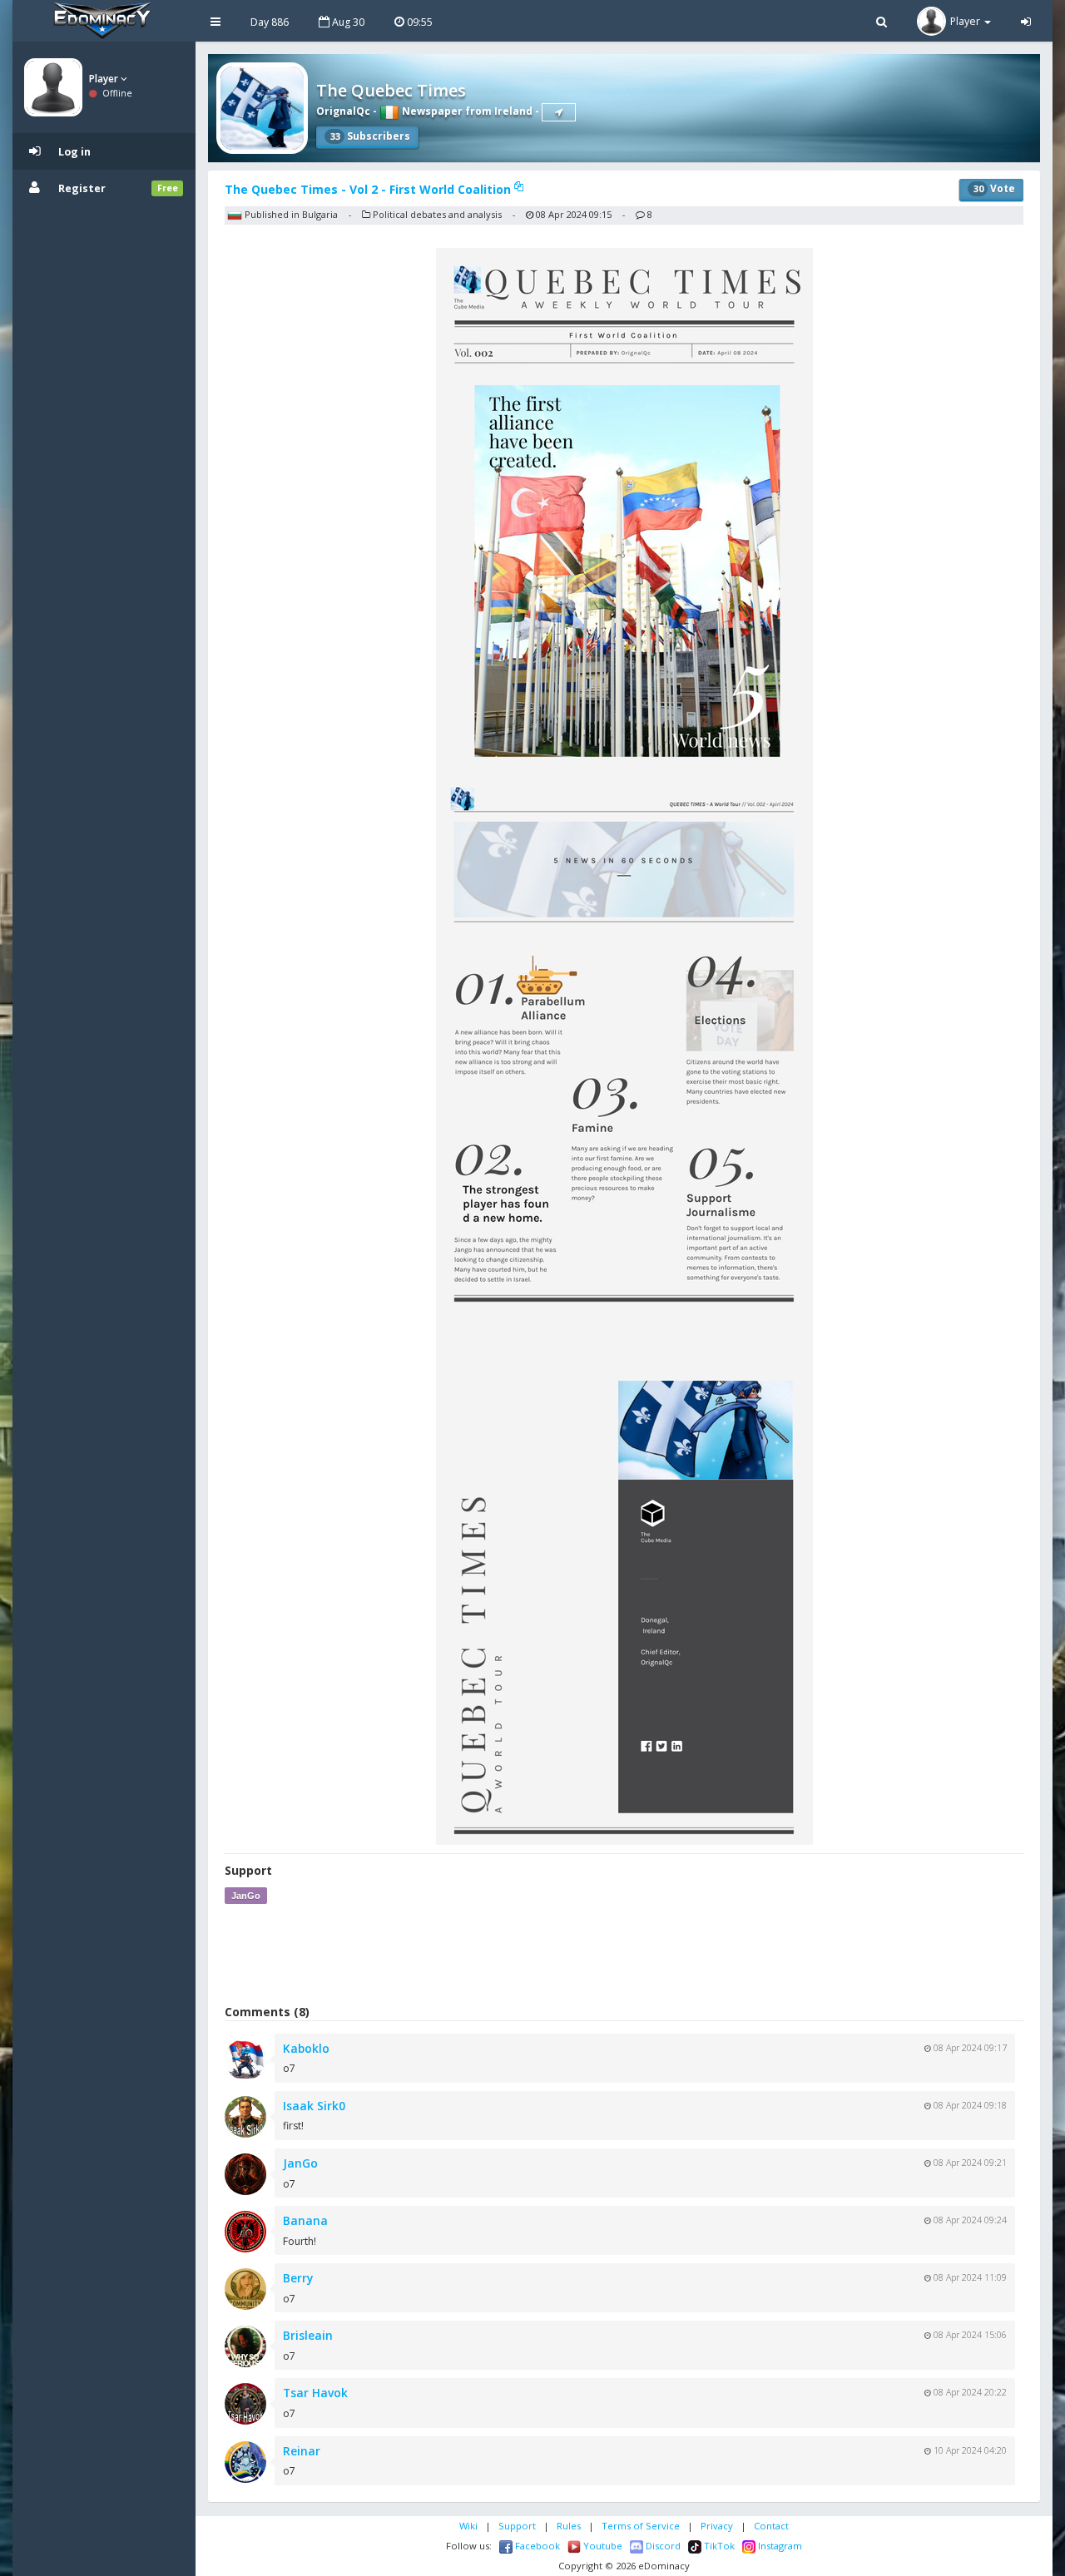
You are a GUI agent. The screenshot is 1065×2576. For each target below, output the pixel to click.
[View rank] (559, 112)
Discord (662, 2546)
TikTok (718, 2546)
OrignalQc (343, 111)
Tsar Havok (315, 2393)
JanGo (246, 1896)
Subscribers (370, 136)
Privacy (717, 2526)
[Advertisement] (624, 1954)
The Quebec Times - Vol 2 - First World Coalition (369, 189)
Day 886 (270, 22)
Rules (569, 2526)
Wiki (468, 2526)
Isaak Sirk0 (314, 2106)
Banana (305, 2220)
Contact (771, 2526)
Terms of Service (641, 2526)
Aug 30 (347, 22)
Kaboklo (306, 2048)
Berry (298, 2278)
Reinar (302, 2451)
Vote (994, 188)
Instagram (779, 2546)
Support (517, 2526)
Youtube (602, 2546)
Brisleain (308, 2335)
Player (105, 79)
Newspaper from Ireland (466, 111)
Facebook (536, 2546)
